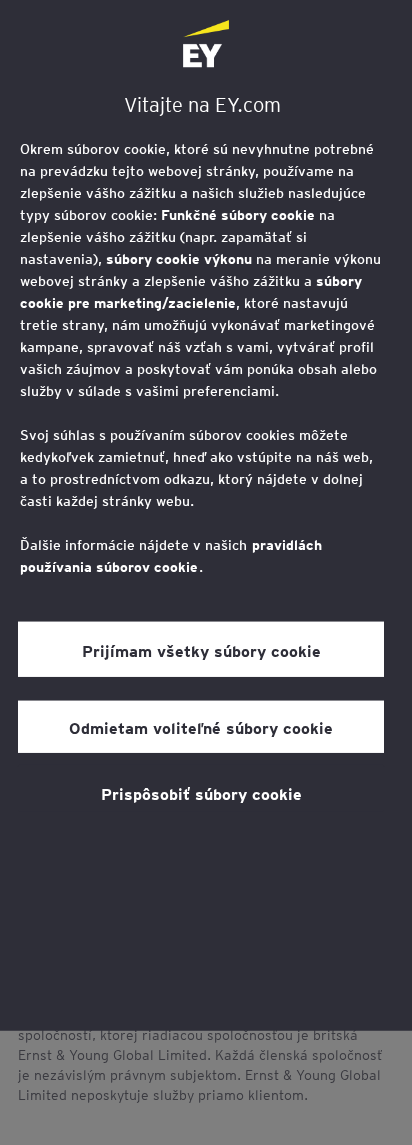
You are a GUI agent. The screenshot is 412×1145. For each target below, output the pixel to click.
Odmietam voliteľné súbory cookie (201, 727)
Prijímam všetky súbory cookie (201, 650)
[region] (206, 515)
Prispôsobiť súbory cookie (201, 793)
